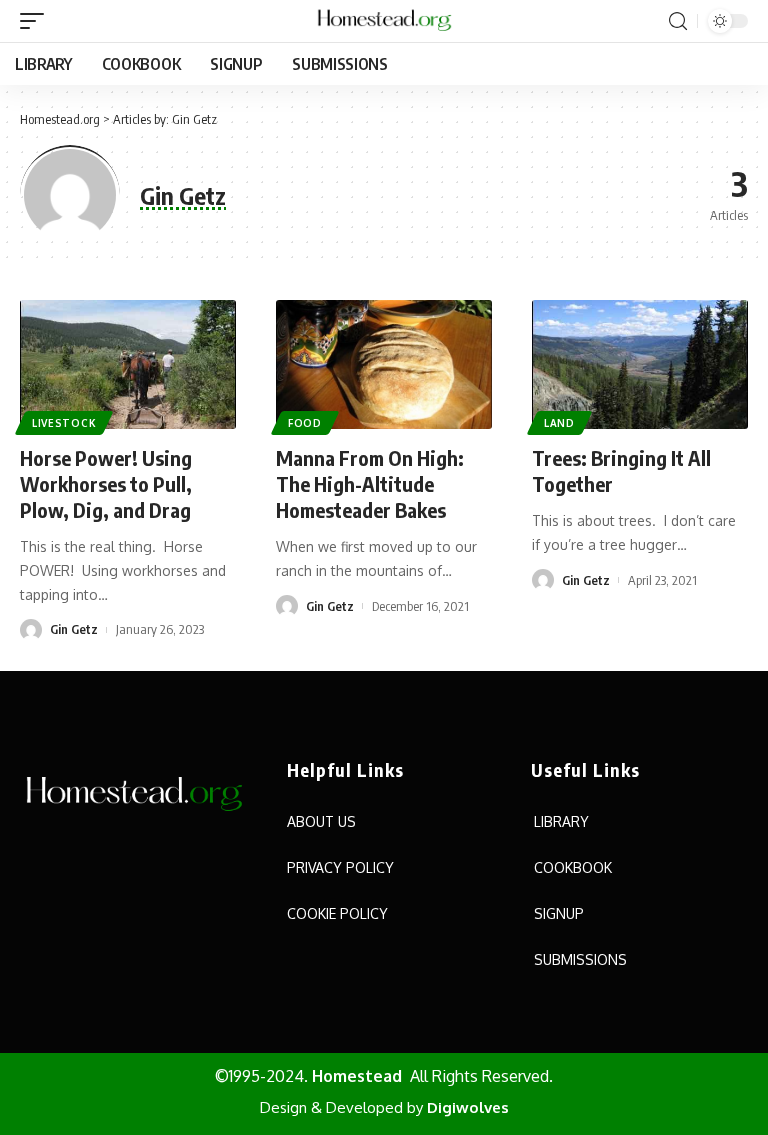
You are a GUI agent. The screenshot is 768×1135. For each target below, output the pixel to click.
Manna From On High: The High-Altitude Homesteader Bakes (370, 483)
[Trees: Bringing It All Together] (640, 365)
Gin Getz (74, 629)
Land (559, 423)
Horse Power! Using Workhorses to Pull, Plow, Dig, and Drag (106, 483)
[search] (678, 21)
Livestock (64, 423)
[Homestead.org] (384, 21)
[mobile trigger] (37, 21)
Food (305, 423)
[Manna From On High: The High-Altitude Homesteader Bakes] (384, 365)
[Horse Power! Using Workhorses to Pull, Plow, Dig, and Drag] (128, 365)
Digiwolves (468, 1107)
